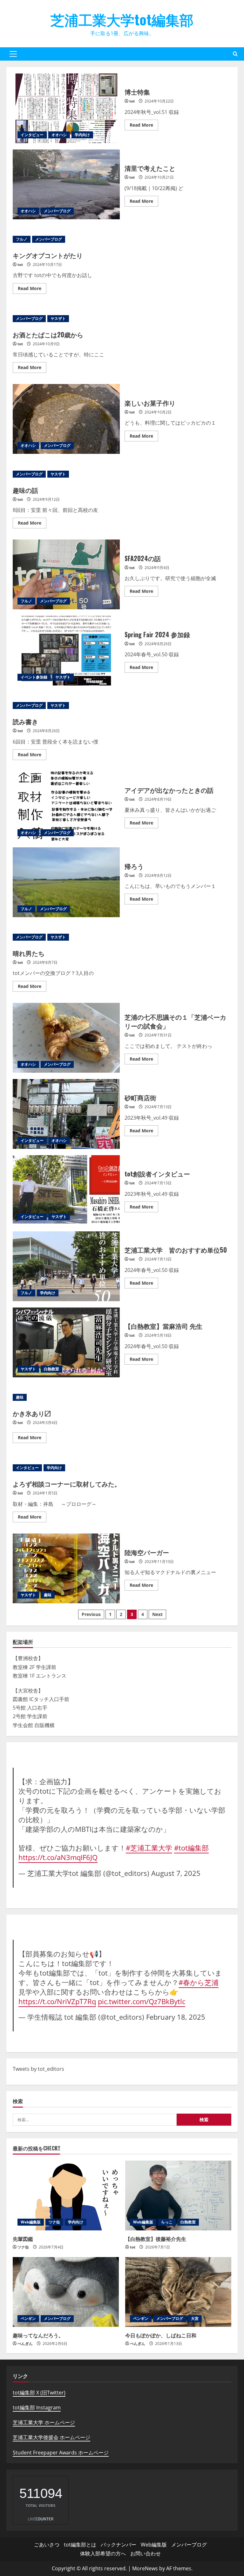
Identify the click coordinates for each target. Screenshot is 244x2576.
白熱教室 (51, 1369)
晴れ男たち (29, 953)
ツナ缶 (54, 2222)
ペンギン (28, 2318)
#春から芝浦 (199, 1982)
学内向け (82, 135)
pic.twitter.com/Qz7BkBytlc (142, 2001)
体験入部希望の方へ (103, 2553)
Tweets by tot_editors (38, 2069)
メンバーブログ (57, 211)
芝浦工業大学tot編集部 (122, 19)
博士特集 (66, 108)
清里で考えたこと (66, 184)
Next (157, 1614)
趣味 (20, 1397)
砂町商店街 (66, 1114)
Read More (144, 126)
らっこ (167, 2222)
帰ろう (66, 882)
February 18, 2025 (176, 2017)
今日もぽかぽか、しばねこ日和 (161, 2335)
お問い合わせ (146, 2553)
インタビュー (32, 135)
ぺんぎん (25, 2344)
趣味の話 (25, 490)
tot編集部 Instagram (37, 2407)
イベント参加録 (34, 677)
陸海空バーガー (66, 1568)
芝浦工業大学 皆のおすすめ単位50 (66, 1266)
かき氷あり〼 (32, 1413)
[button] (13, 54)
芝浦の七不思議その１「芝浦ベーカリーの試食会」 (66, 1038)
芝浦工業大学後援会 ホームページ (51, 2437)
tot (132, 101)
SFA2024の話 (66, 574)
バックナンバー (119, 2545)
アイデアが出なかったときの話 (66, 806)
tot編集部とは (80, 2545)
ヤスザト (58, 318)
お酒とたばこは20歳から (48, 334)
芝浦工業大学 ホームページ (44, 2422)
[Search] (235, 54)
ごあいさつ (47, 2545)
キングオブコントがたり (48, 255)
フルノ (22, 239)
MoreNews (145, 2568)
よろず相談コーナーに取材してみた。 (67, 1484)
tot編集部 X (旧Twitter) (39, 2393)
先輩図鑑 (23, 2239)
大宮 (195, 2318)
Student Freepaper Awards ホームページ (61, 2453)
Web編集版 (31, 2222)
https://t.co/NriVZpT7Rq (57, 2001)
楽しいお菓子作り (66, 419)
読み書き (25, 721)
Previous (91, 1614)
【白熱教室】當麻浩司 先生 (66, 1342)
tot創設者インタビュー (66, 1190)
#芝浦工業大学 (149, 1848)
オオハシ (59, 135)
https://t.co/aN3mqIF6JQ (58, 1857)
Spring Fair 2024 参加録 (66, 651)
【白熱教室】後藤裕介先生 (156, 2239)
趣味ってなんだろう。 (38, 2335)
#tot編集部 (191, 1848)
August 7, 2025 (176, 1873)
